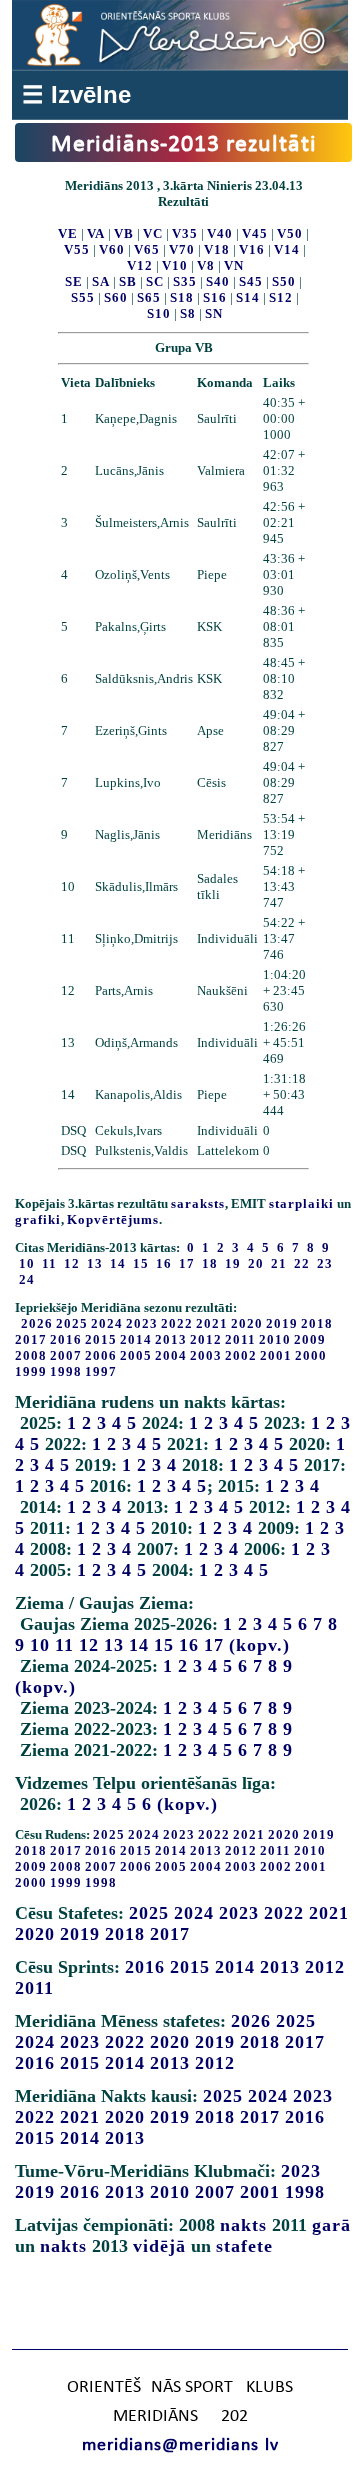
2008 (31, 1355)
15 (164, 1645)
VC (153, 233)
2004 (171, 1355)
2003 (206, 1355)
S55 (83, 297)
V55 (77, 249)
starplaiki (301, 1203)
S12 (281, 297)
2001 (276, 1355)
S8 (188, 313)
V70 (182, 249)
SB (128, 281)
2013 (171, 1339)
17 (214, 1645)
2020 (247, 1323)
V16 (252, 249)
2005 (136, 1355)
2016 (66, 1339)
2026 (37, 1323)
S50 (284, 281)
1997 (101, 1371)
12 (89, 1645)
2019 (282, 1323)
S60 (116, 297)
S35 (185, 281)
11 (64, 1645)
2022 (177, 1323)
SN (214, 313)
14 (139, 1645)
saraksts (198, 1203)
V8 (206, 265)
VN (234, 265)
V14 (287, 249)
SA (101, 281)
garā (331, 2225)
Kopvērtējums (113, 1219)
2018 (317, 1323)
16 (189, 1645)
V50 (290, 233)
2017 (31, 1339)
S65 (149, 297)
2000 (311, 1355)
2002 (241, 1355)
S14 (248, 297)
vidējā (159, 2246)
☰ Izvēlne (76, 94)
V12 (140, 265)
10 (40, 1645)
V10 (175, 265)
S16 (215, 297)
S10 (159, 313)
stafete (244, 2246)
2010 (275, 1339)
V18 (217, 249)
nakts (243, 2225)
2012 (206, 1339)
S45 (251, 281)
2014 (136, 1339)
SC (155, 281)
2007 (66, 1355)
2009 (310, 1339)
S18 (182, 297)
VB (124, 233)
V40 (220, 233)
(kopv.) (259, 1645)
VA (96, 233)
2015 (101, 1339)
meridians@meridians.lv (180, 2445)
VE (68, 233)
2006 (101, 1355)
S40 (218, 281)
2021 (212, 1323)
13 (114, 1645)
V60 (112, 249)
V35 (185, 233)
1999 (31, 1371)
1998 (66, 1371)
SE (74, 281)
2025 (72, 1323)
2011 (240, 1339)
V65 (147, 249)
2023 (142, 1323)
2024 (107, 1323)
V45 (255, 233)
